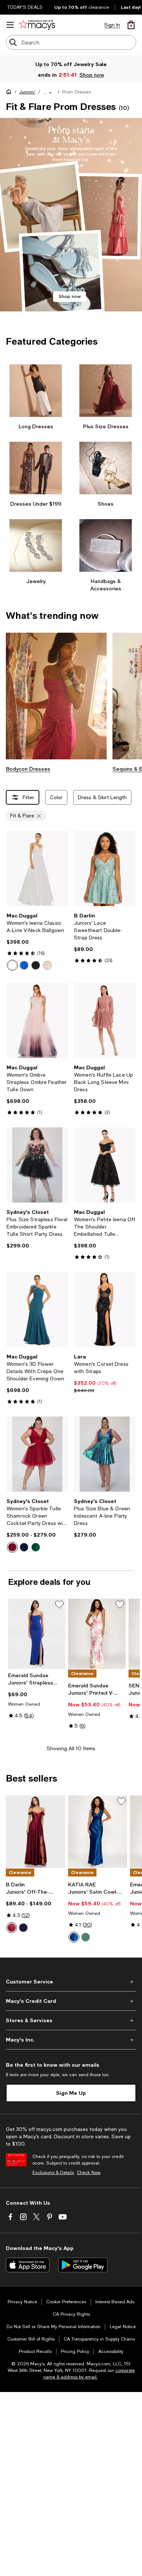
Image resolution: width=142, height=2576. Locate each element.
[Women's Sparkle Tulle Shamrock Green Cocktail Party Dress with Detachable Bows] (37, 1454)
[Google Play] (83, 2265)
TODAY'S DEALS (25, 7)
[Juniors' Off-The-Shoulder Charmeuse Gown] (35, 1832)
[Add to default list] (59, 1605)
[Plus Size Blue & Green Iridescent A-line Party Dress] (105, 1454)
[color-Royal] (24, 965)
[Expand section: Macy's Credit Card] (71, 2001)
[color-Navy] (23, 1928)
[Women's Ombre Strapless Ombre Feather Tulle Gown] (37, 1020)
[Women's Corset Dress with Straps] (105, 1310)
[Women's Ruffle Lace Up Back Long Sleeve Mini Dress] (105, 1020)
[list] (71, 221)
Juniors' (27, 92)
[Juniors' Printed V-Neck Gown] (97, 1634)
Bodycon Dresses (28, 769)
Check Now (89, 2173)
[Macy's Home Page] (37, 25)
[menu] (10, 25)
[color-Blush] (47, 965)
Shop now (92, 75)
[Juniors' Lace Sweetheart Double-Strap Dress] (105, 869)
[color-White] (12, 965)
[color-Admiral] (24, 1547)
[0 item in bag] (131, 25)
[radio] (12, 965)
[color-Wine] (12, 1928)
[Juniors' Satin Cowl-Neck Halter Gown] (98, 1832)
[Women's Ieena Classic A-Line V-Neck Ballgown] (37, 869)
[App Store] (28, 2265)
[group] (71, 215)
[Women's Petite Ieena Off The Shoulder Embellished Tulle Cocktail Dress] (105, 1165)
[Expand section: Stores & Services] (71, 2020)
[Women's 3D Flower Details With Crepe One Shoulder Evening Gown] (37, 1310)
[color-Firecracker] (12, 1547)
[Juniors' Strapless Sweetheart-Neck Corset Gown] (37, 1634)
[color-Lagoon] (74, 1937)
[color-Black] (36, 965)
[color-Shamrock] (36, 1547)
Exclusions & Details (53, 2173)
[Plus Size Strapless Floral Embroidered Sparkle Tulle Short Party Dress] (37, 1165)
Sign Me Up (71, 2093)
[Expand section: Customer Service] (71, 1982)
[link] (37, 942)
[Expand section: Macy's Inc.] (71, 2040)
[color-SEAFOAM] (86, 1937)
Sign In (112, 25)
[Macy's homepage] (10, 93)
